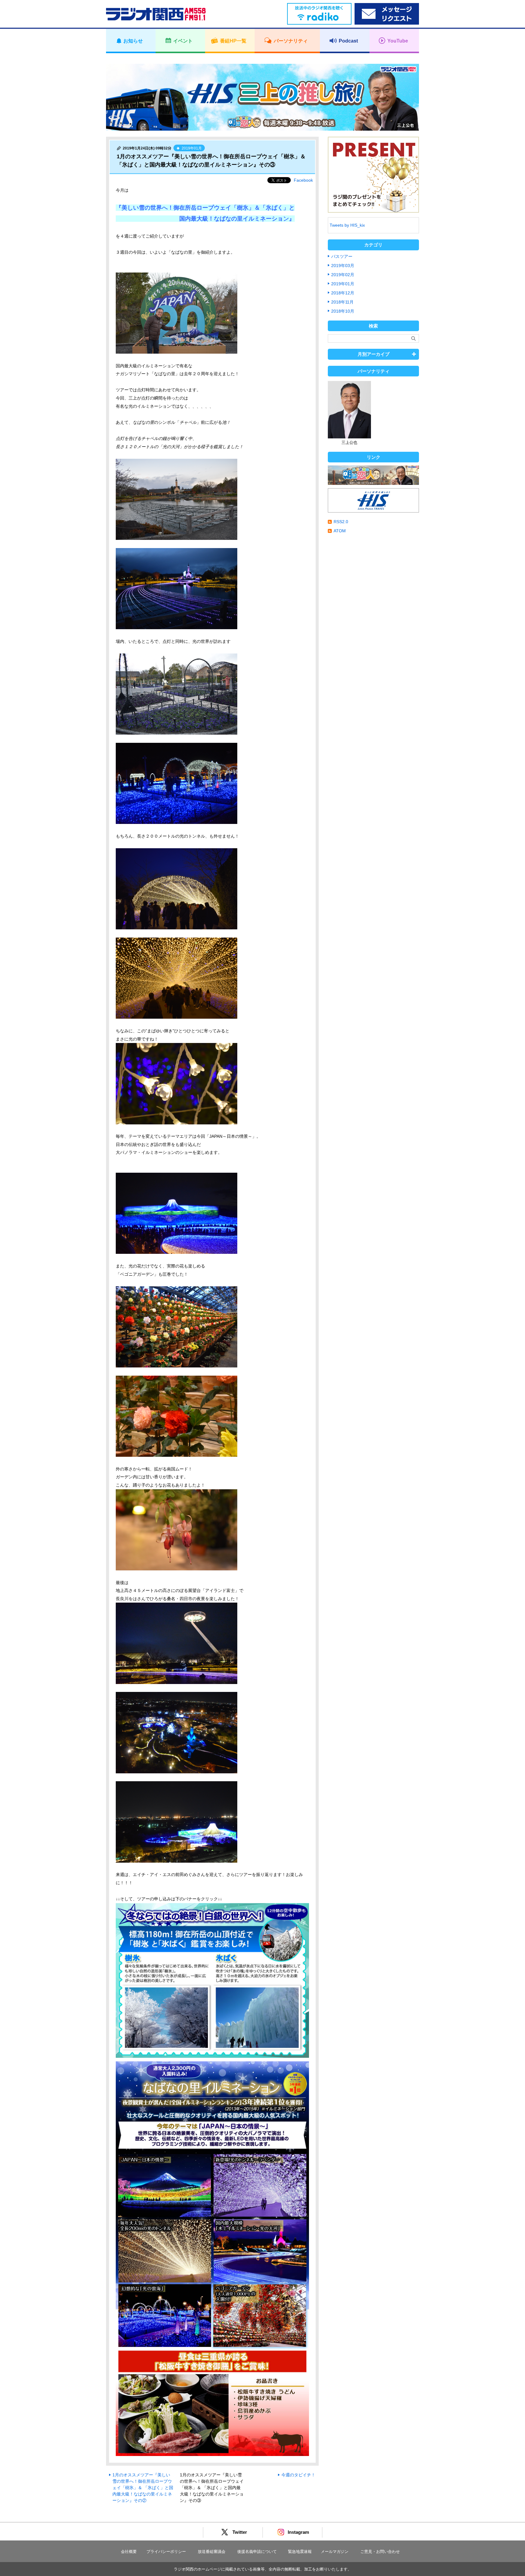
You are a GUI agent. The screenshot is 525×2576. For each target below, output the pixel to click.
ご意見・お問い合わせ (380, 2552)
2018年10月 (343, 311)
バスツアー (342, 256)
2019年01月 (343, 284)
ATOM (340, 531)
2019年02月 (343, 275)
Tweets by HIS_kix (347, 225)
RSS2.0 (341, 522)
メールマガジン (335, 2552)
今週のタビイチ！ (298, 2475)
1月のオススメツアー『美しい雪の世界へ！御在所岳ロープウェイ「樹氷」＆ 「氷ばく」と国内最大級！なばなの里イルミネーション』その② (143, 2488)
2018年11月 (342, 302)
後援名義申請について (257, 2552)
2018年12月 (343, 293)
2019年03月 (343, 266)
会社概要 (129, 2552)
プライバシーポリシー (166, 2552)
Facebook (303, 180)
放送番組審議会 (212, 2552)
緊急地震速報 (300, 2552)
